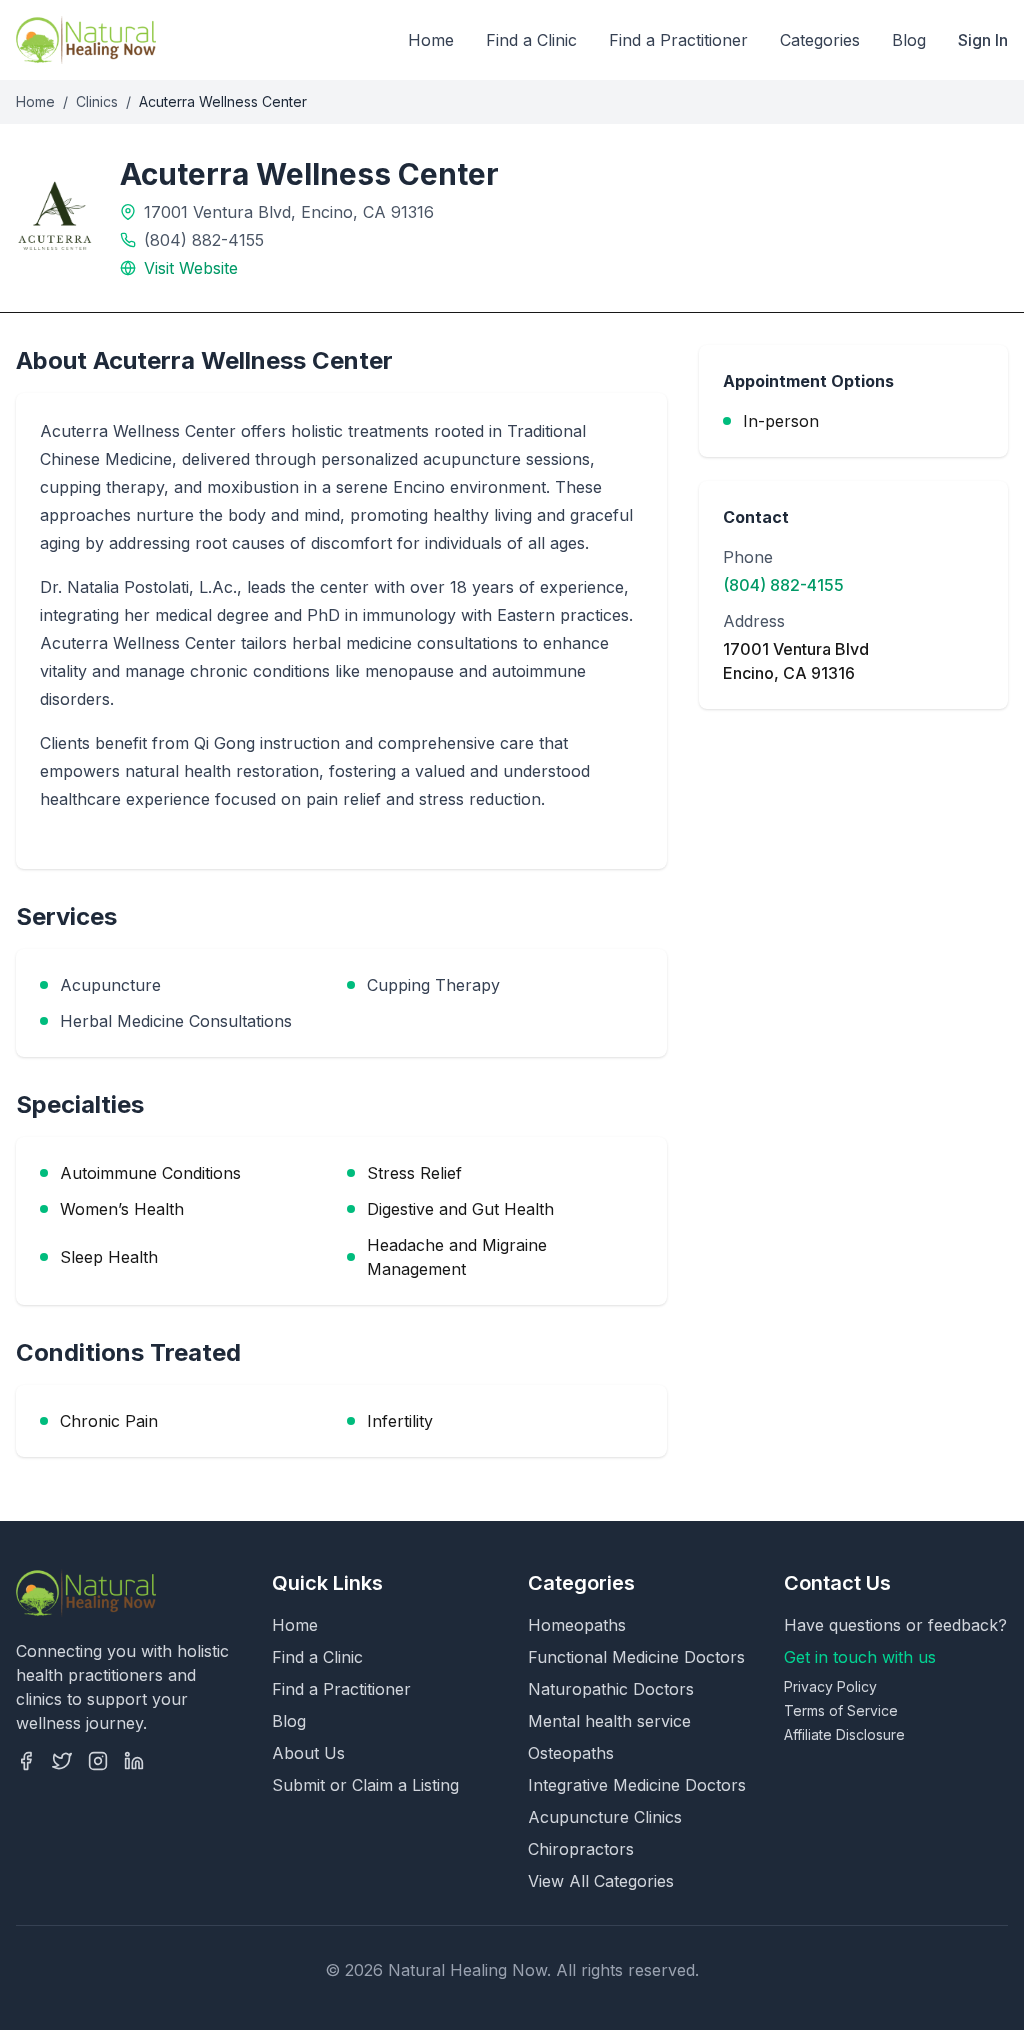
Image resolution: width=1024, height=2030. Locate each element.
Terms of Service (841, 1710)
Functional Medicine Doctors (636, 1657)
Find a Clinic (531, 40)
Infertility (400, 1421)
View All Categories (601, 1881)
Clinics (97, 101)
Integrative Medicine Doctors (637, 1785)
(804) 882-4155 (204, 240)
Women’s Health (122, 1209)
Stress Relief (414, 1173)
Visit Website (191, 268)
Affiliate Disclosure (844, 1734)
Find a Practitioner (678, 40)
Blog (909, 40)
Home (431, 40)
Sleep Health (109, 1257)
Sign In (983, 40)
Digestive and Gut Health (460, 1209)
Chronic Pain (109, 1421)
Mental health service (609, 1721)
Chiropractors (581, 1849)
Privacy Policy (830, 1686)
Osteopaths (571, 1753)
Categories (820, 40)
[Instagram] (98, 1761)
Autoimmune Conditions (150, 1173)
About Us (308, 1753)
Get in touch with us (860, 1657)
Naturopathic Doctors (611, 1689)
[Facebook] (26, 1761)
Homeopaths (577, 1625)
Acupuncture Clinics (605, 1817)
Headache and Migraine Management (457, 1257)
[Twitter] (62, 1761)
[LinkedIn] (134, 1761)
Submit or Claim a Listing (365, 1785)
